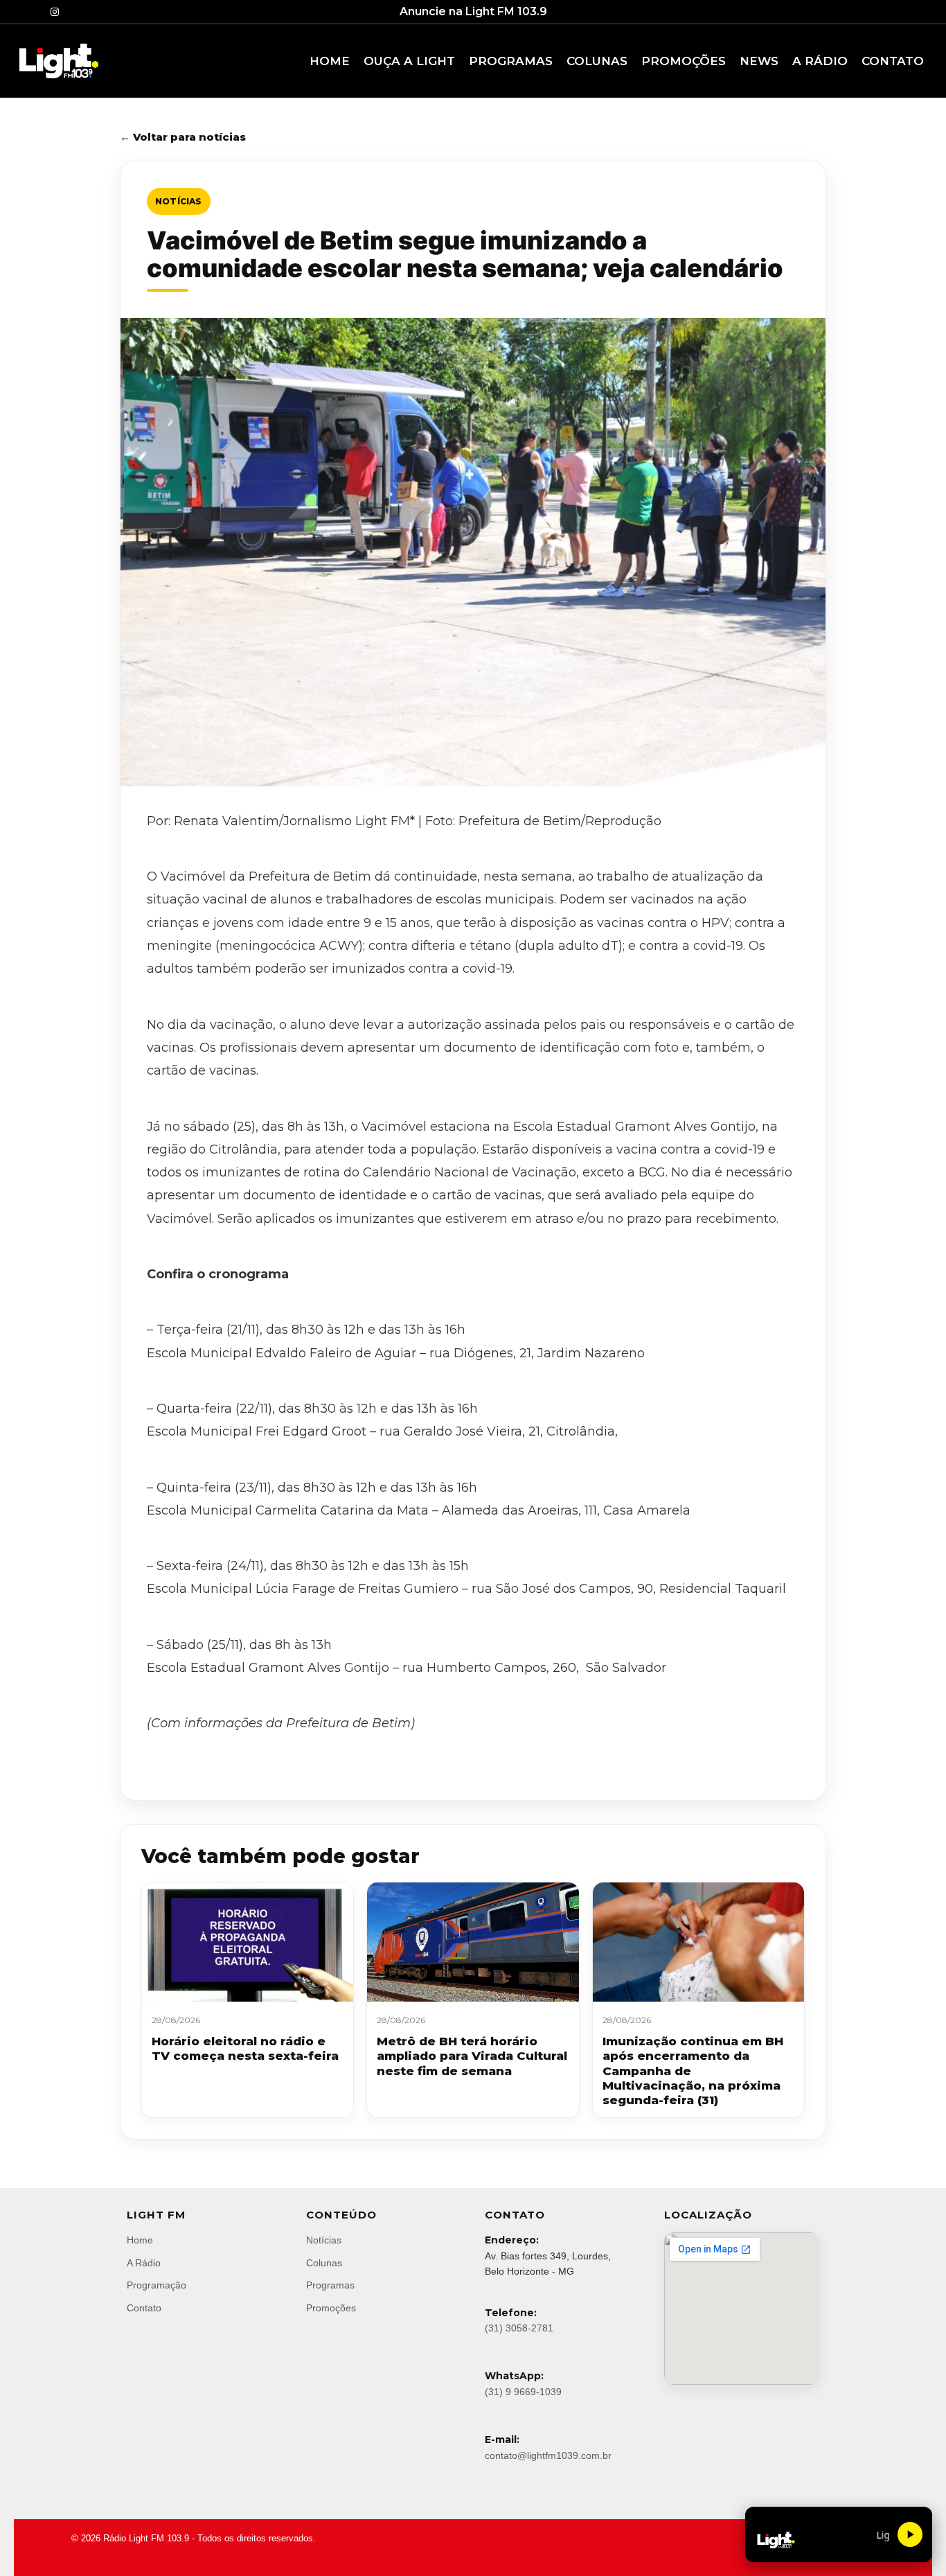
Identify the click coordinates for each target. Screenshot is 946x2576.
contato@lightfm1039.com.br (548, 2455)
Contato (144, 2308)
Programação (157, 2285)
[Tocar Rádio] (910, 2534)
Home (140, 2240)
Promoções (331, 2308)
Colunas (324, 2263)
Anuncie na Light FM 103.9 (473, 11)
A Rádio (144, 2263)
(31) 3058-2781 (519, 2328)
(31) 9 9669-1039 (523, 2392)
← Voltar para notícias (183, 137)
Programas (330, 2285)
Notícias (179, 201)
